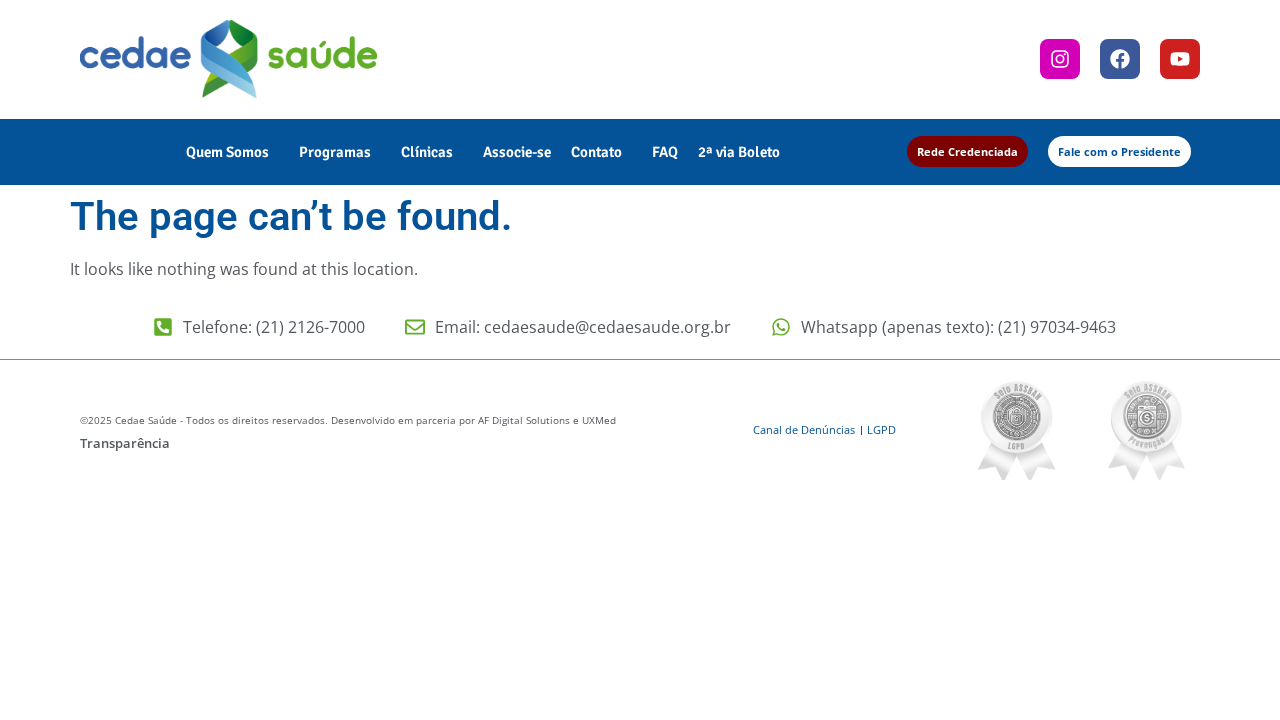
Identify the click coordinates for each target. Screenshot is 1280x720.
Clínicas (427, 152)
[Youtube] (1180, 59)
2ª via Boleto (739, 152)
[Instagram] (1060, 59)
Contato (596, 152)
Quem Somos (227, 152)
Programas (335, 152)
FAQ (665, 152)
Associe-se (517, 152)
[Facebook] (1120, 59)
